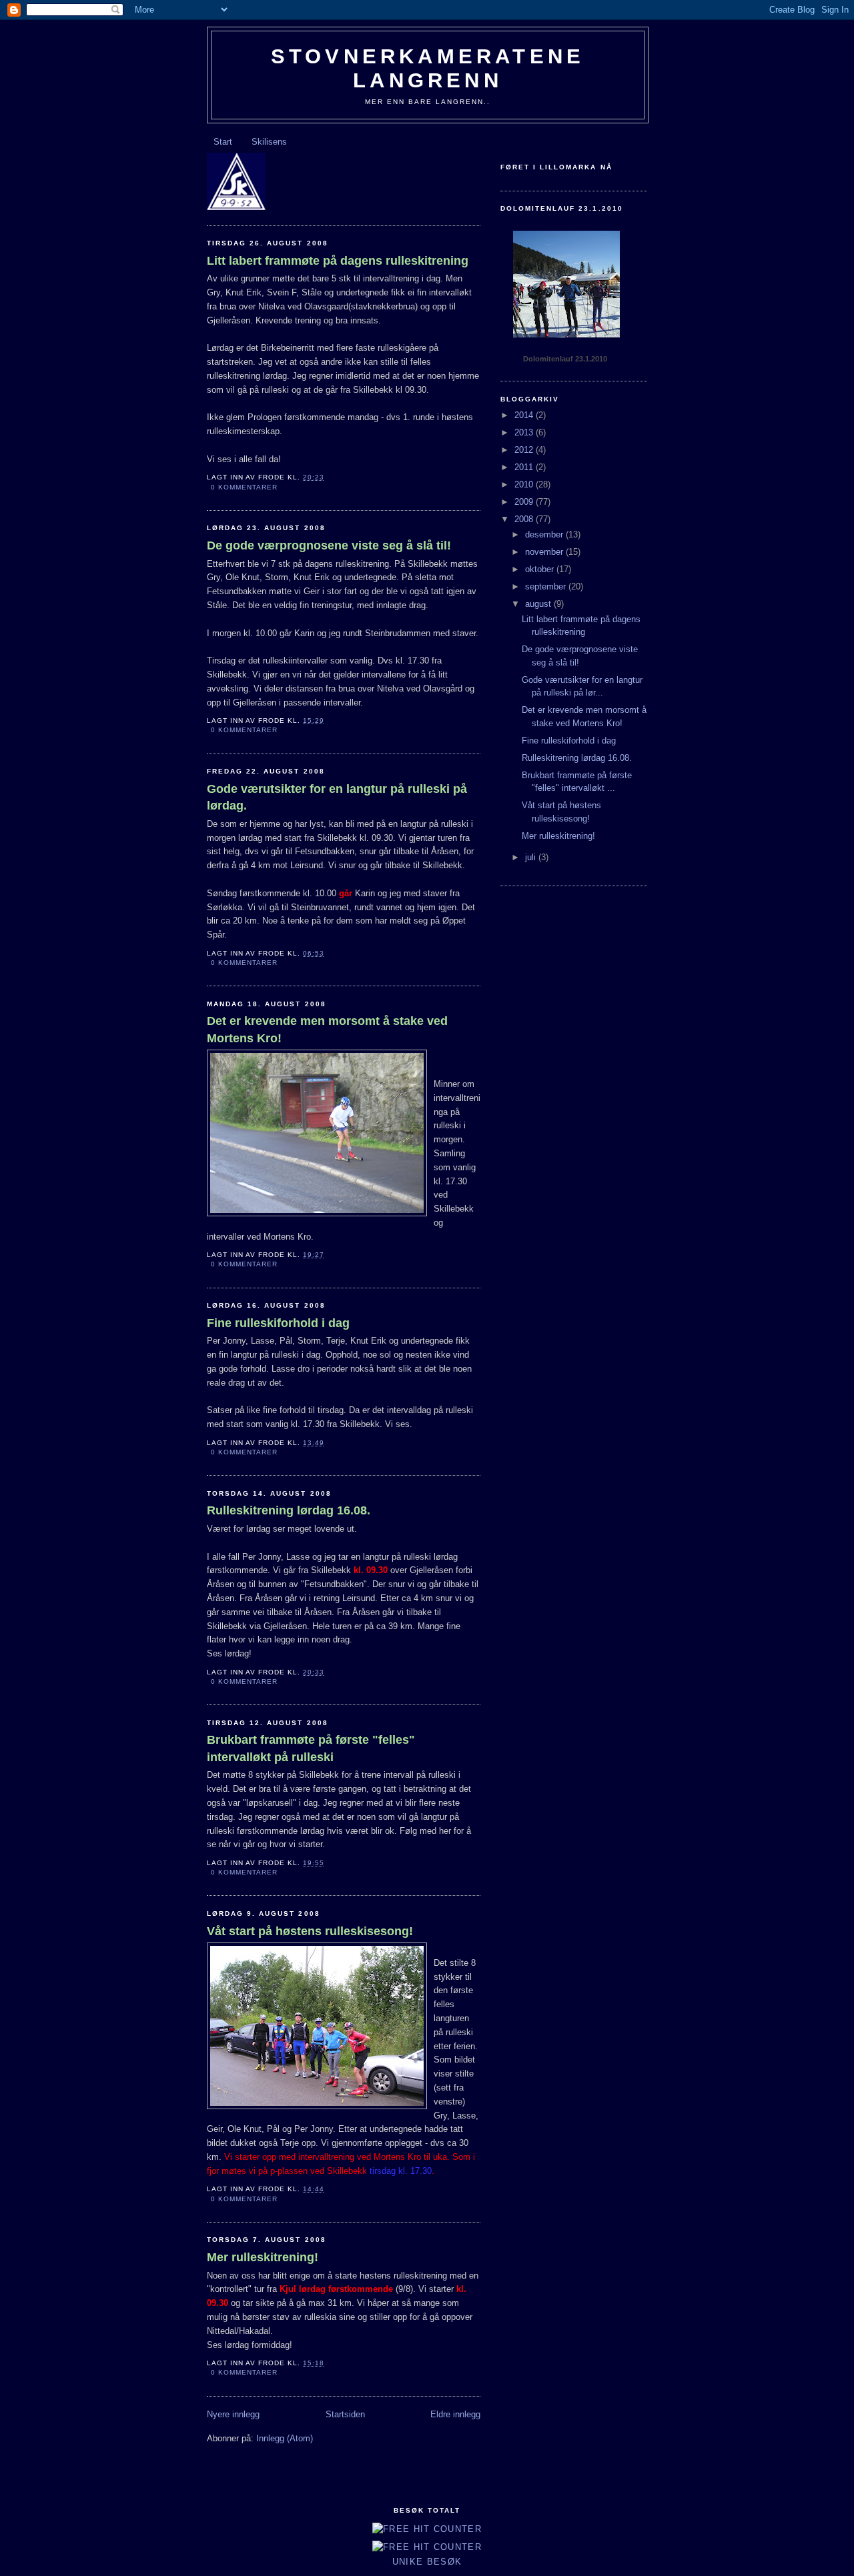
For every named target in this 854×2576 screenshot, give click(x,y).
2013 (525, 432)
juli (532, 857)
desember (545, 534)
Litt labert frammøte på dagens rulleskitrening (338, 261)
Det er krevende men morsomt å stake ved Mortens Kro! (327, 1029)
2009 (525, 502)
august (539, 604)
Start (223, 142)
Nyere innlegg (233, 2414)
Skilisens (269, 142)
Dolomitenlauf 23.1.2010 (565, 359)
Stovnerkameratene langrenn (428, 68)
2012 (525, 450)
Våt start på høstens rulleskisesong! (310, 1931)
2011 (525, 467)
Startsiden (345, 2414)
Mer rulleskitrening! (263, 2257)
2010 (525, 484)
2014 (525, 415)
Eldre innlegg (455, 2414)
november (545, 552)
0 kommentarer (244, 487)
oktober (541, 569)
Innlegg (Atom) (285, 2438)
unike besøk (427, 2562)
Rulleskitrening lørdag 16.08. (289, 1510)
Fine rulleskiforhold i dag (278, 1323)
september (547, 586)
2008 (525, 519)
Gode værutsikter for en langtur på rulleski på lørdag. (337, 797)
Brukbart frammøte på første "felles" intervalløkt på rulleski (311, 1748)
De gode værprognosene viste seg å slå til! (329, 545)
